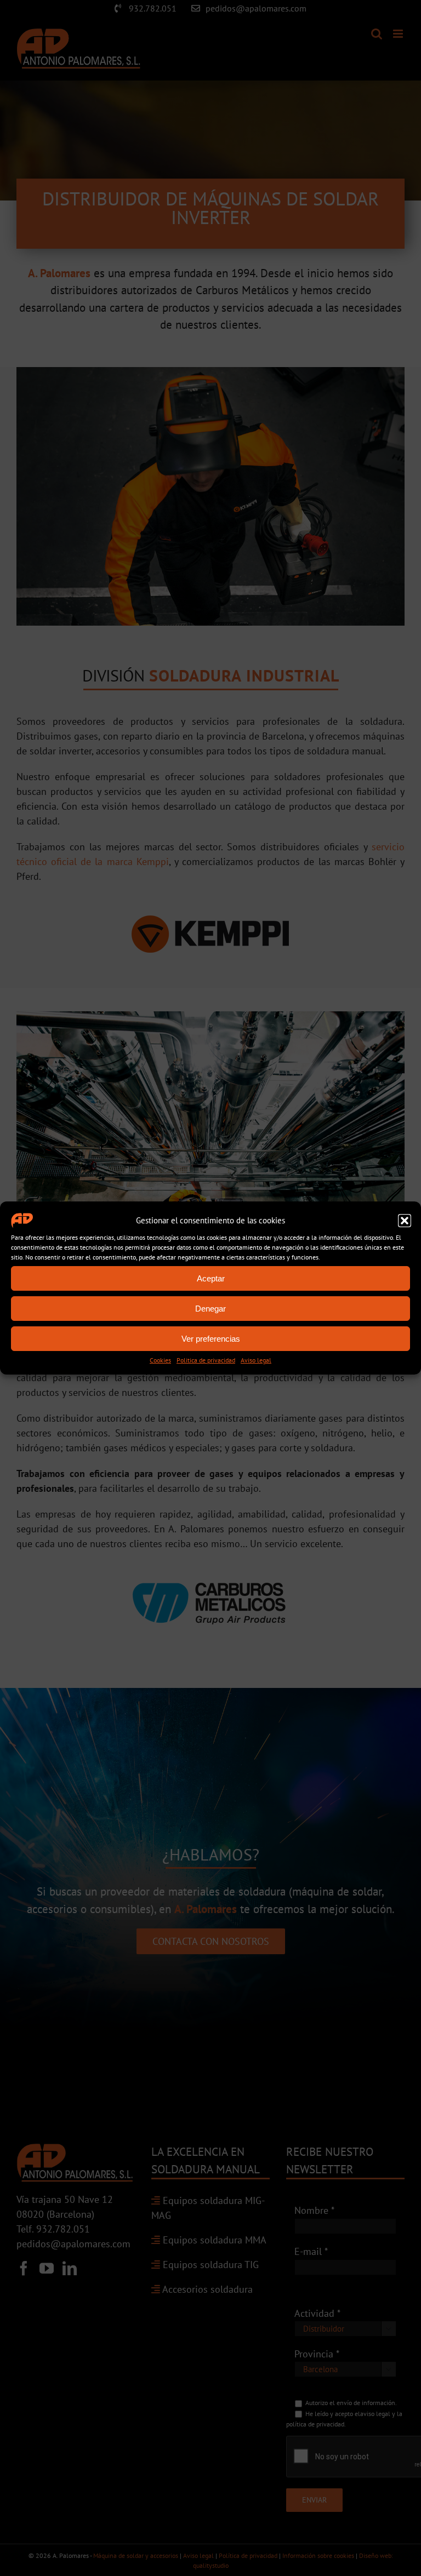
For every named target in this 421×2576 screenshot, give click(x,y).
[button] (405, 1221)
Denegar (210, 1309)
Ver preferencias (211, 1339)
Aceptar (211, 1278)
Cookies (160, 1360)
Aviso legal (256, 1360)
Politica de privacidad (206, 1360)
